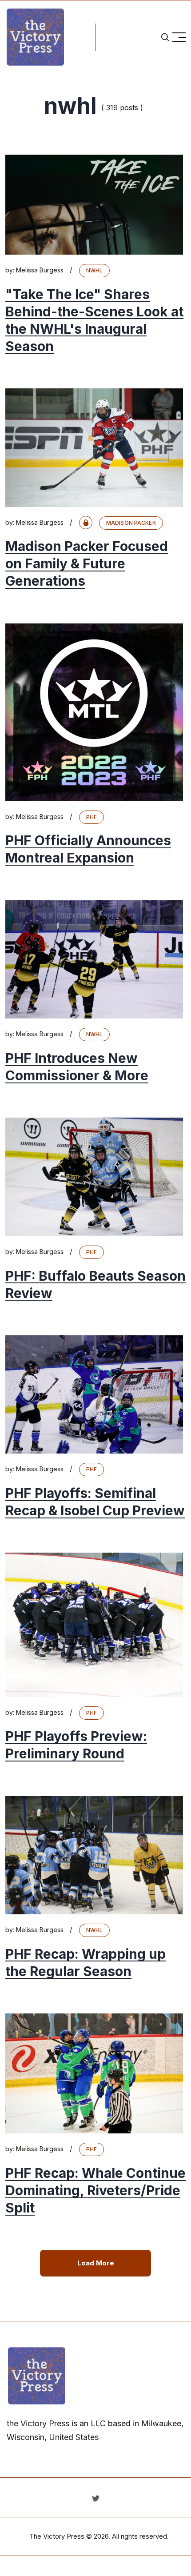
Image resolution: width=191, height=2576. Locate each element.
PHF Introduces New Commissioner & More (77, 1067)
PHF (92, 817)
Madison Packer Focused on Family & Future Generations (87, 564)
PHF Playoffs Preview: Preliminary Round (76, 1745)
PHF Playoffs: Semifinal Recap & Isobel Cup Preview (95, 1502)
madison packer (131, 523)
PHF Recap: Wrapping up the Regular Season (86, 1963)
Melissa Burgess (40, 270)
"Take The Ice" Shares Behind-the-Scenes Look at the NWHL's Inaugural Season (94, 320)
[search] (165, 37)
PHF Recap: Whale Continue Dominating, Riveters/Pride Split (95, 2190)
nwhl (94, 270)
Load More (96, 2263)
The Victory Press (57, 2536)
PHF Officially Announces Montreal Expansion (88, 849)
